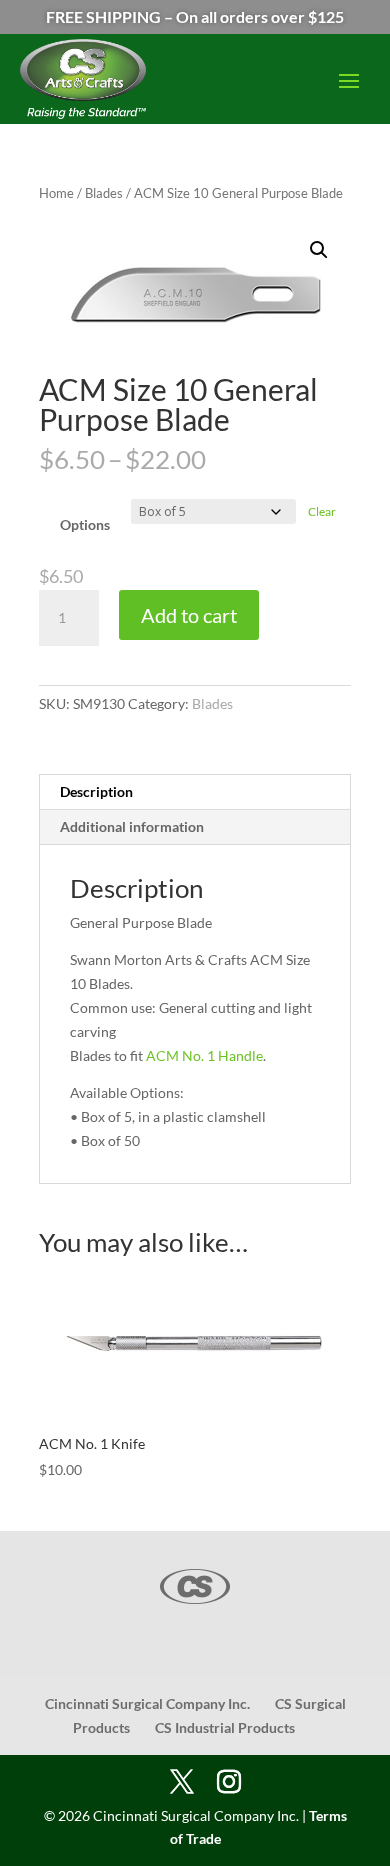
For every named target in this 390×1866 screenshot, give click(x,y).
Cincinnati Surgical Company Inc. (147, 1703)
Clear (322, 511)
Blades (104, 193)
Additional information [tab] (132, 826)
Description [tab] (96, 791)
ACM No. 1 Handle (204, 1055)
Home (56, 193)
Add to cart (189, 615)
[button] (319, 250)
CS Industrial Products (225, 1727)
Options (85, 524)
